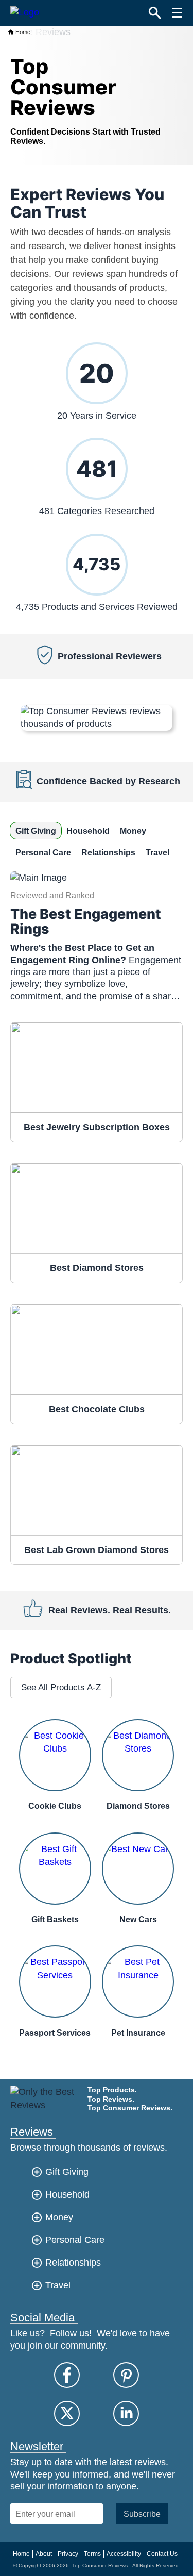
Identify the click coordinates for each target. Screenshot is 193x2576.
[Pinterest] (126, 2375)
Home (22, 32)
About (44, 2554)
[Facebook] (67, 2375)
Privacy (68, 2554)
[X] (67, 2414)
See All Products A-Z (61, 1687)
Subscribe (142, 2514)
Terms (92, 2554)
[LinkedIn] (126, 2414)
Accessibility (124, 2554)
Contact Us (162, 2554)
